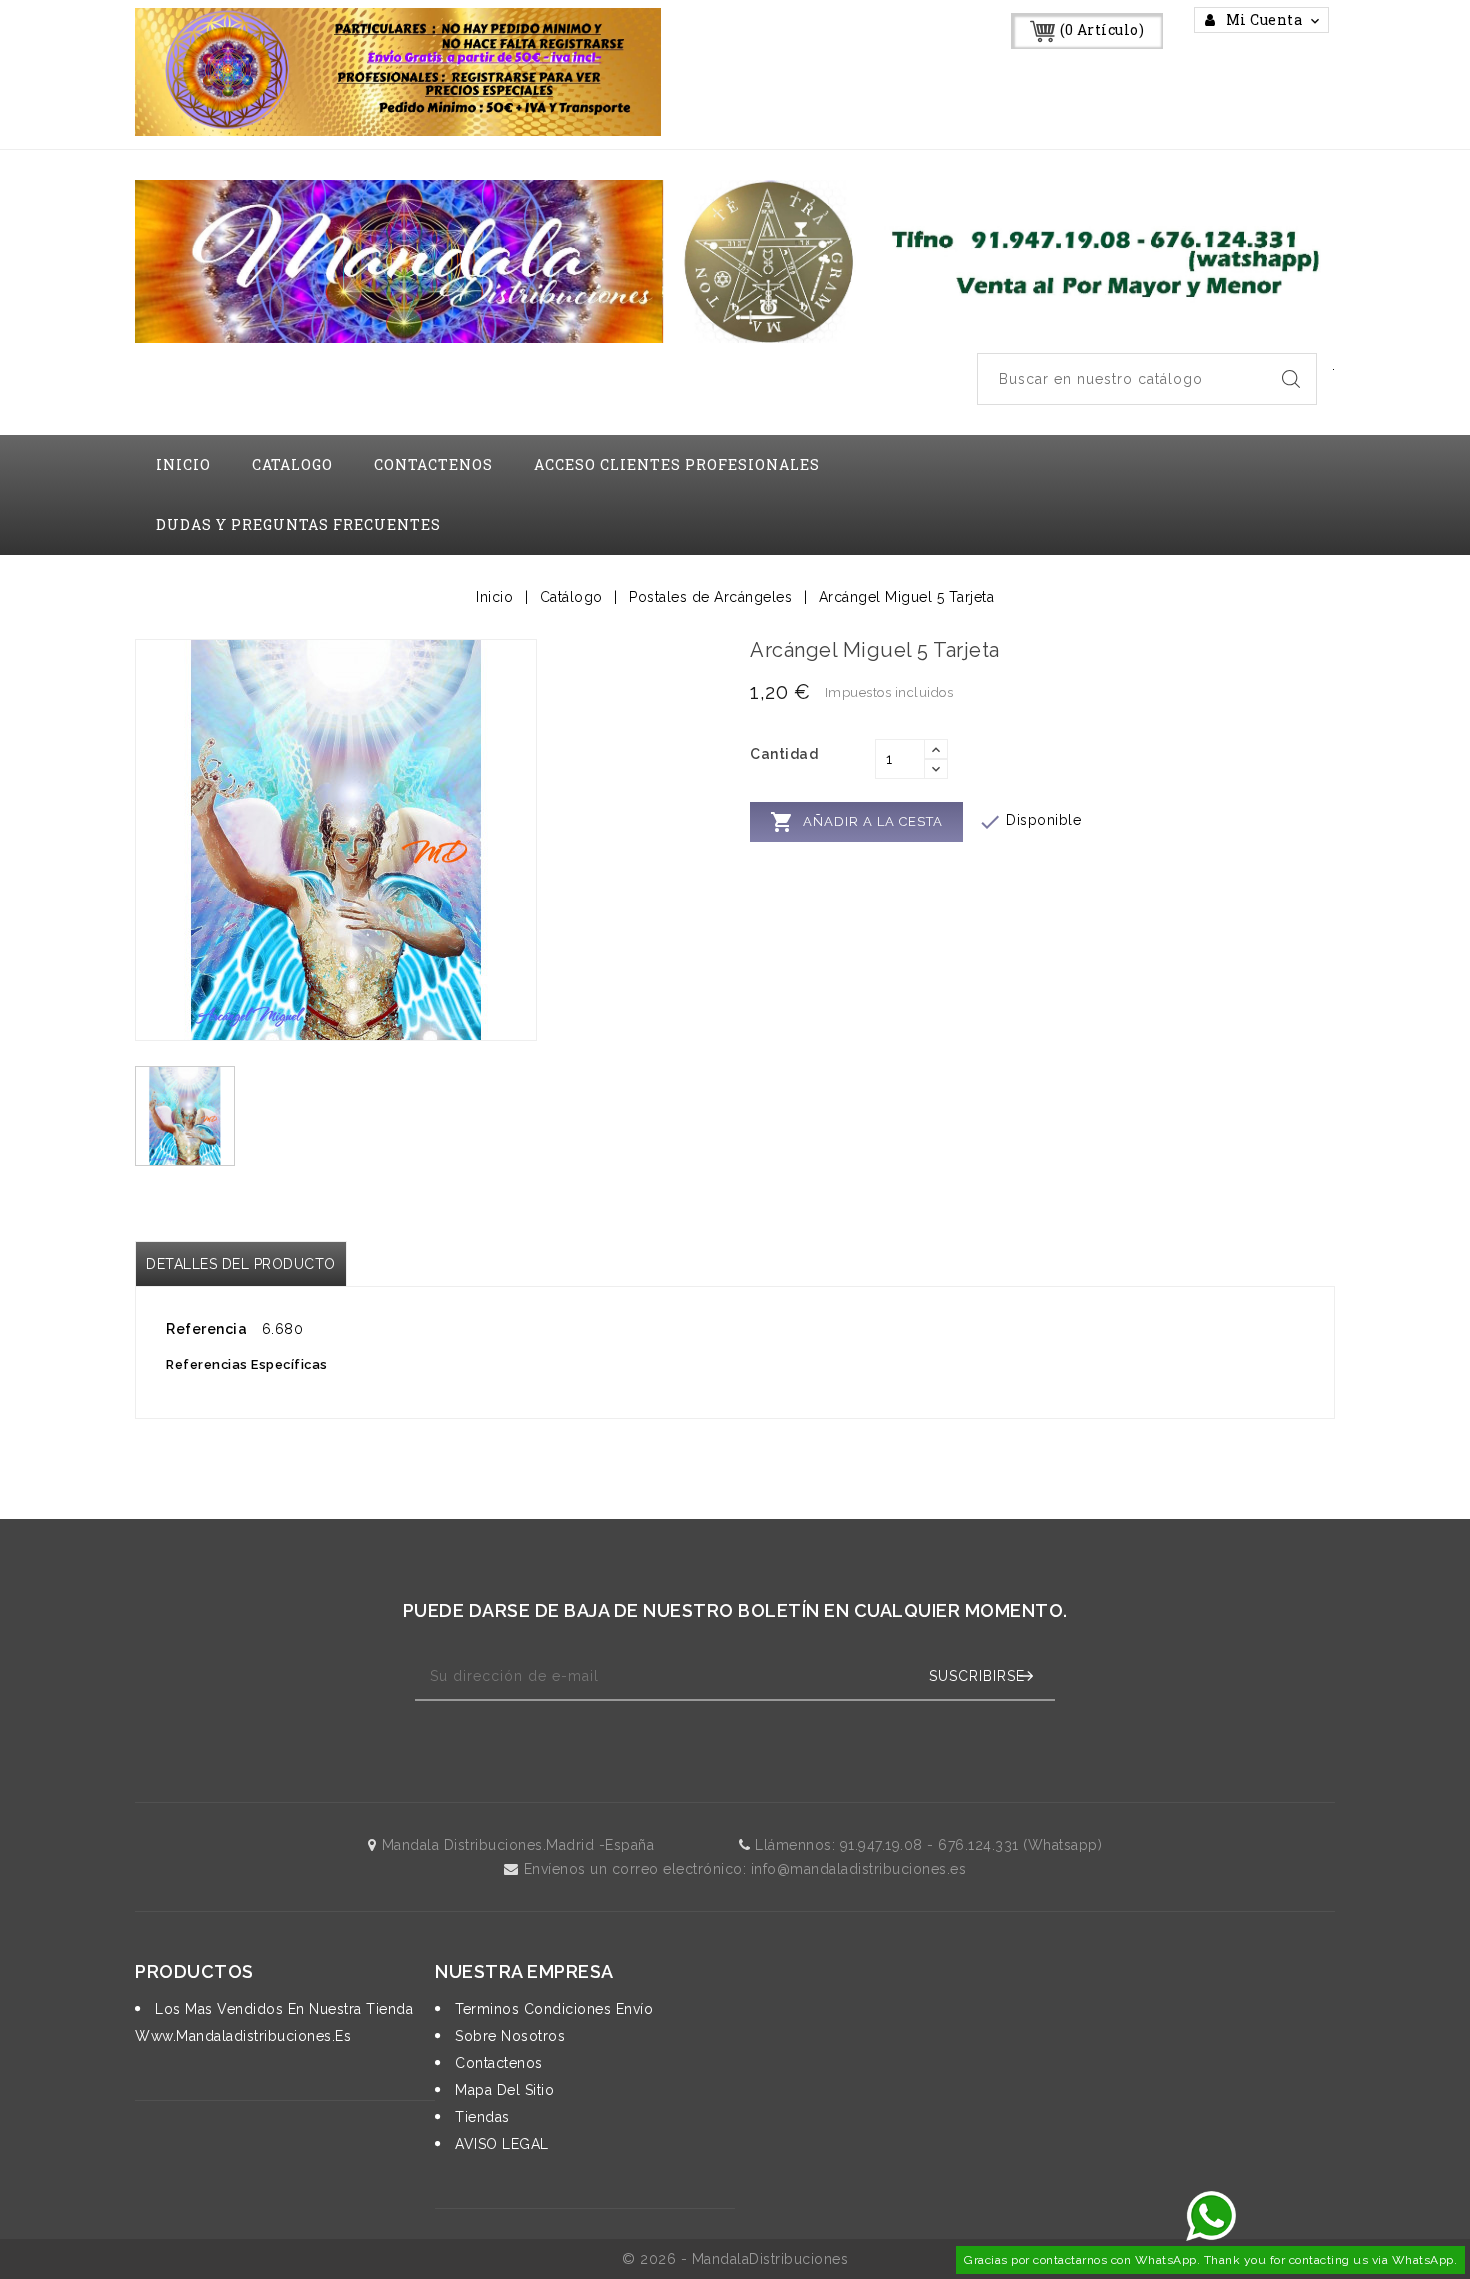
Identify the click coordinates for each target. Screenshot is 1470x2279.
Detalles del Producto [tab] (241, 1264)
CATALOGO (292, 464)
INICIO (183, 464)
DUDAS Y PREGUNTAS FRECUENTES (298, 524)
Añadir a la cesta (856, 822)
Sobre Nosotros (508, 2036)
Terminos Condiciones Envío (552, 2009)
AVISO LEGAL (500, 2144)
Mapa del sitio (502, 2090)
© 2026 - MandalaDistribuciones (735, 2259)
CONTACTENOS (433, 464)
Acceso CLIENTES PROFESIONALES (677, 464)
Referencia (206, 1329)
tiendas (480, 2117)
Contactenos (497, 2063)
